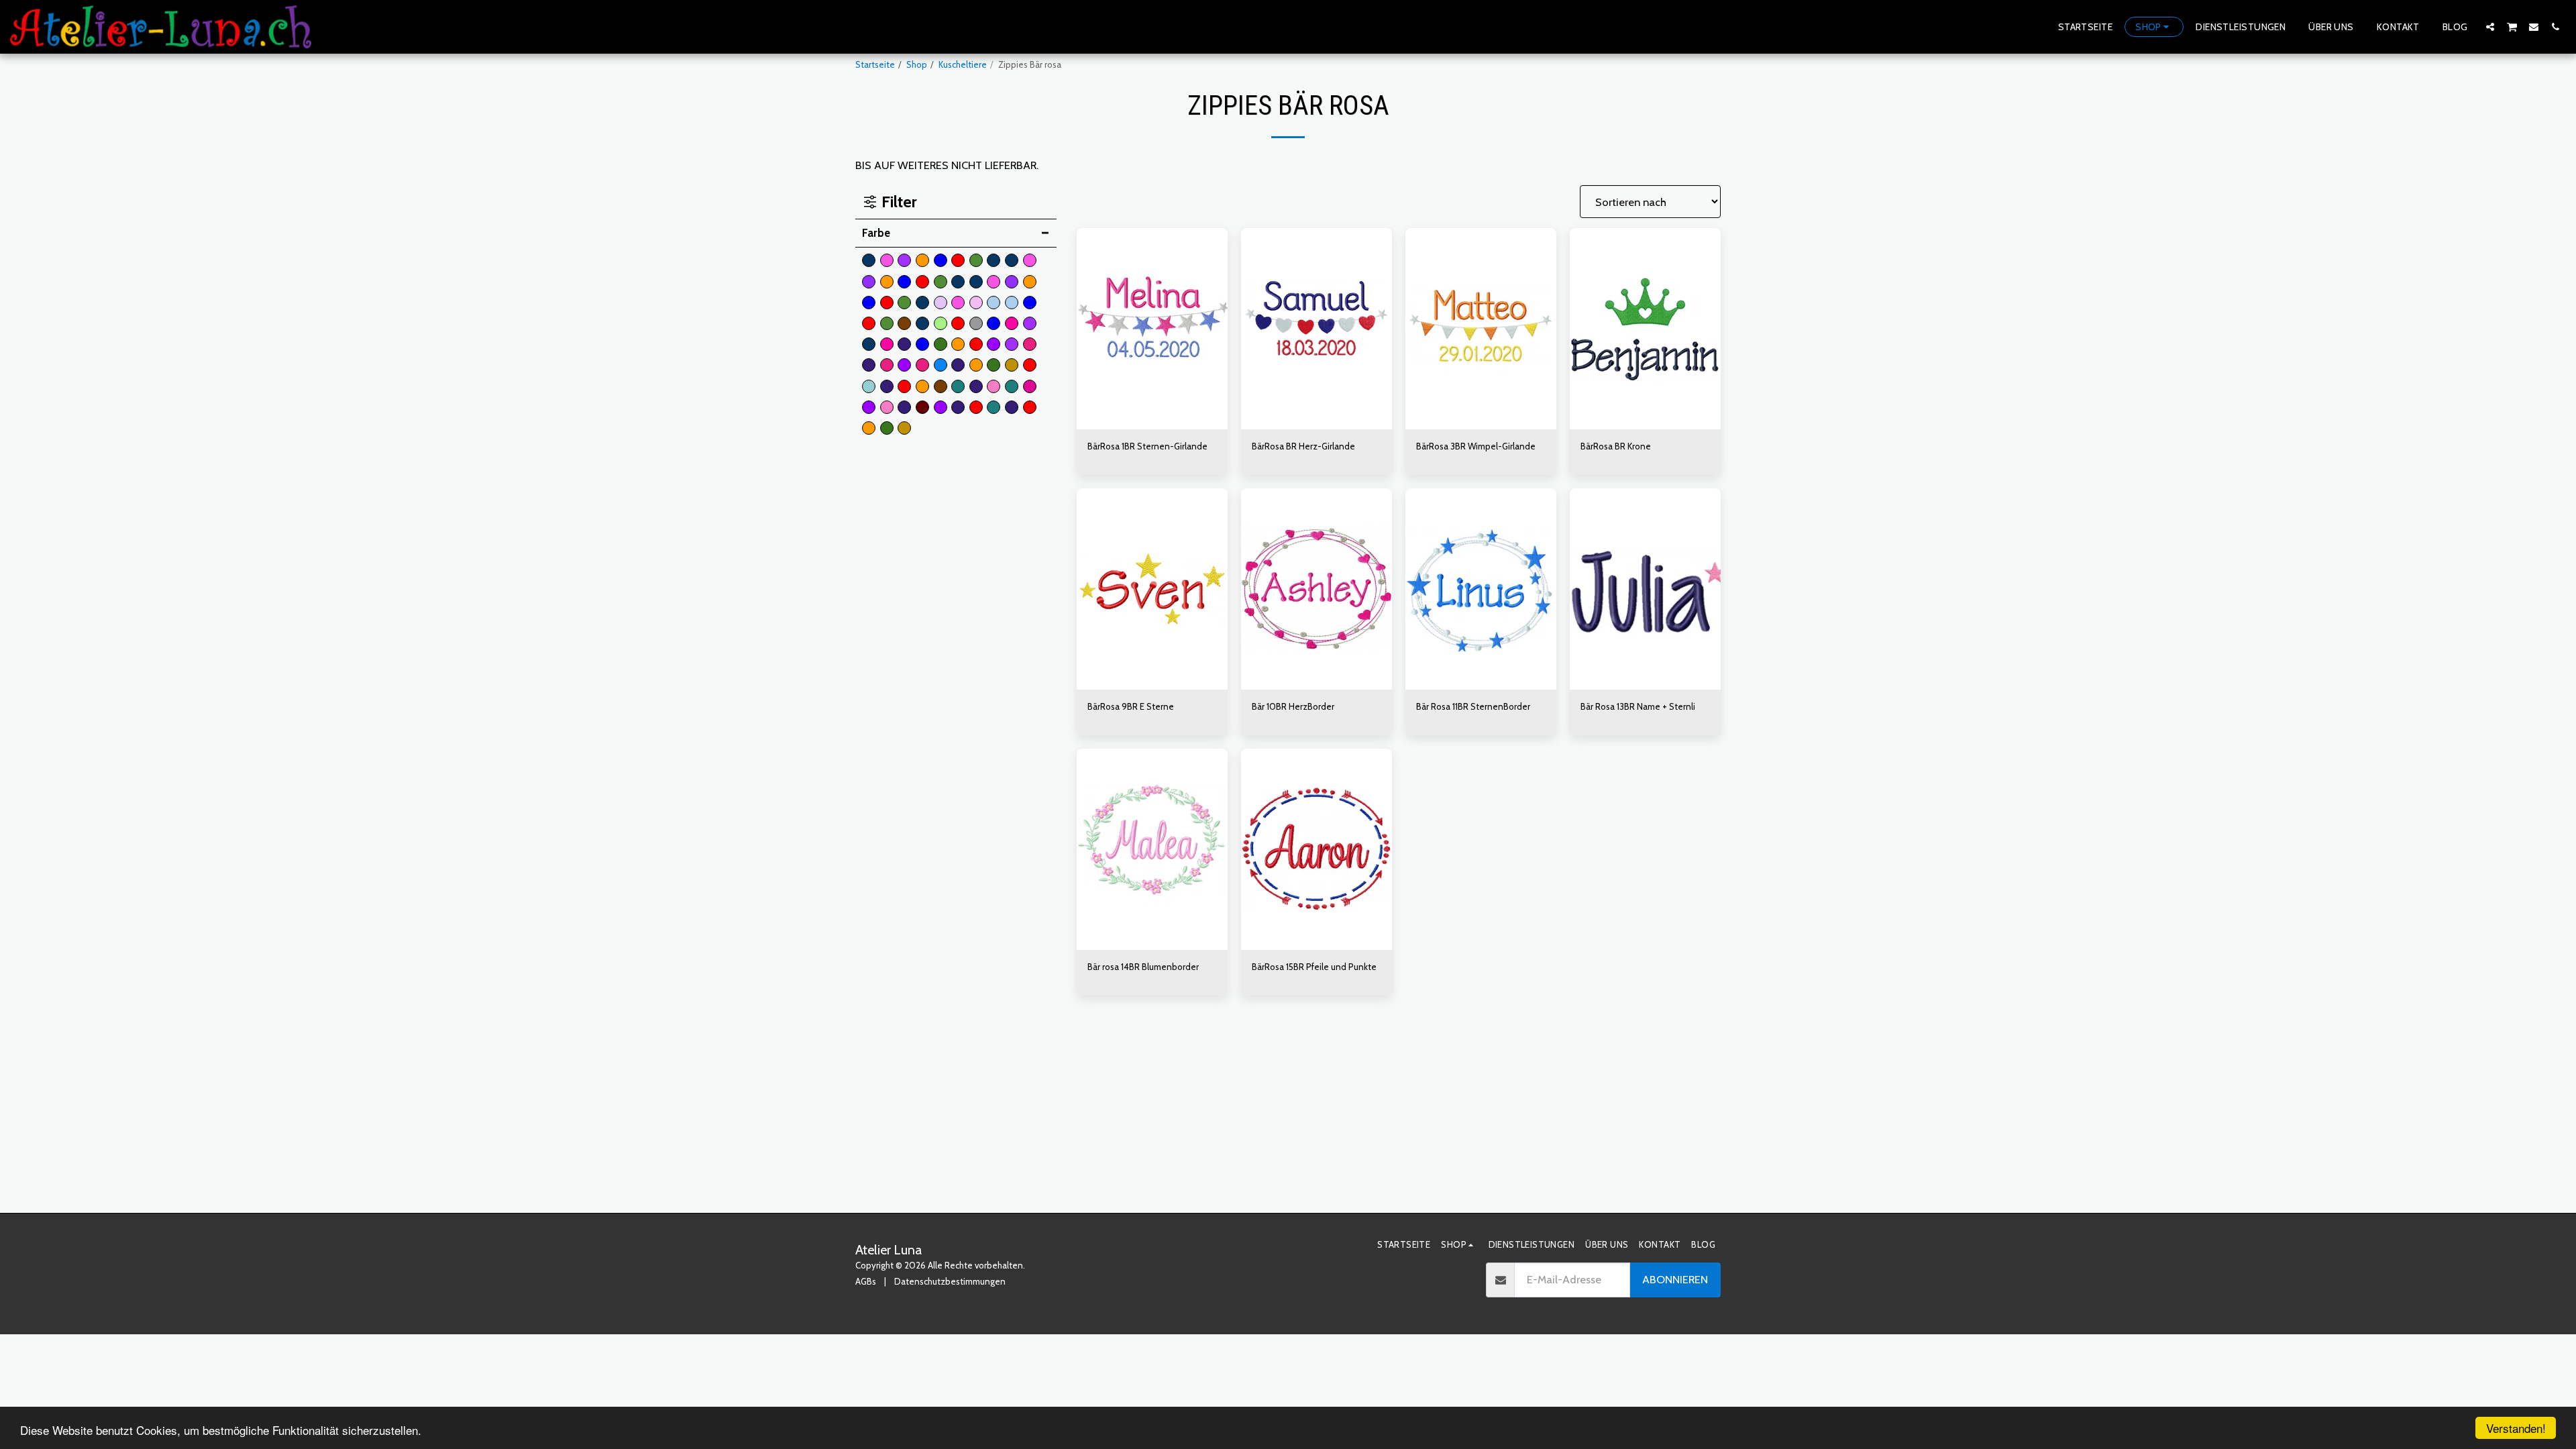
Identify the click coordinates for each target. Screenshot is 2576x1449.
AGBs (866, 1281)
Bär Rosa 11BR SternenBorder (1473, 706)
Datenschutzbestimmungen (950, 1281)
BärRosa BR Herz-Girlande (1303, 446)
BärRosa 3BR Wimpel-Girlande (1476, 446)
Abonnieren (1675, 1279)
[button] (2490, 26)
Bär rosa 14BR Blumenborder (1143, 967)
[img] (1152, 329)
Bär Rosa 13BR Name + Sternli (1638, 706)
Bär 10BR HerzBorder (1293, 706)
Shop (917, 64)
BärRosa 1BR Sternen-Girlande (1147, 446)
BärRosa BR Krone (1616, 446)
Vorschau (1152, 425)
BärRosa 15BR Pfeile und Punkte (1314, 967)
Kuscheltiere (963, 64)
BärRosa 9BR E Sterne (1131, 706)
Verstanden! (2516, 1428)
